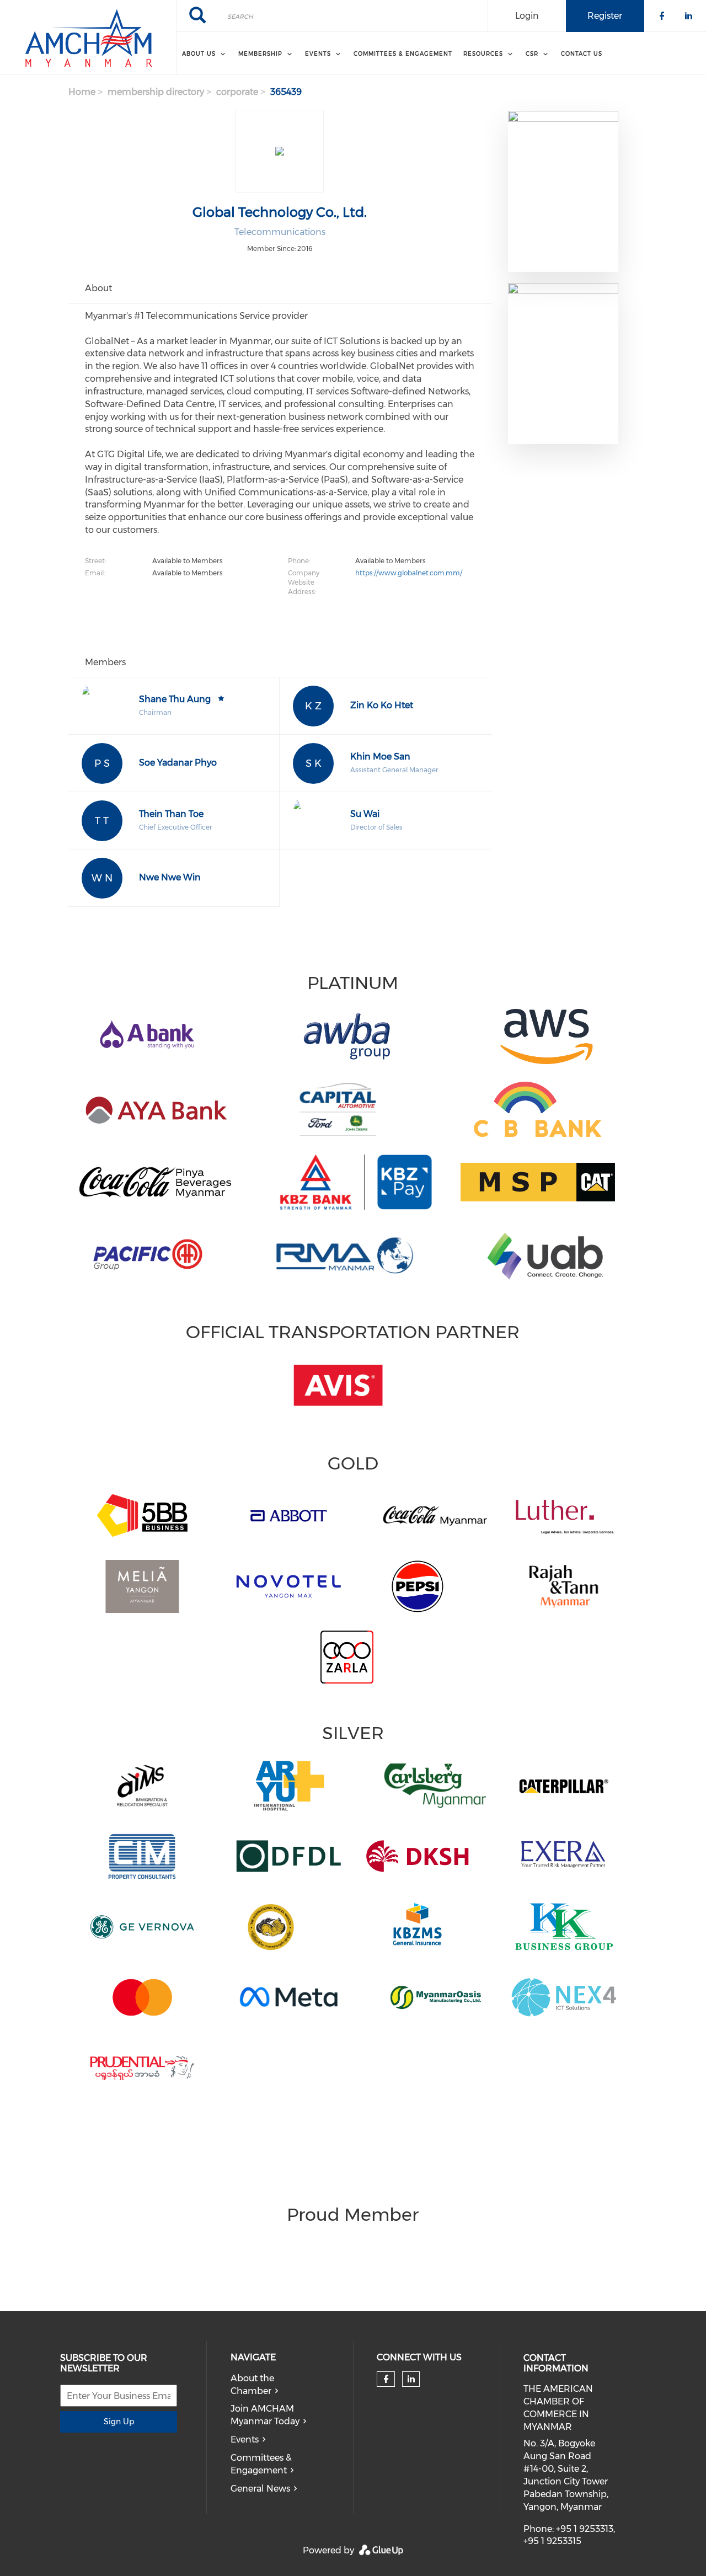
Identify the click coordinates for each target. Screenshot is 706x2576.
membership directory (156, 92)
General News (260, 2489)
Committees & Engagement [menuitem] (403, 54)
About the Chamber (252, 2385)
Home (82, 92)
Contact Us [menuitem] (582, 54)
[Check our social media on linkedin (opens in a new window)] (411, 2379)
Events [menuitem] (318, 54)
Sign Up (119, 2422)
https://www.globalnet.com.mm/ (409, 573)
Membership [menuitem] (260, 54)
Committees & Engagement (261, 2464)
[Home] (88, 38)
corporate (237, 92)
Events (245, 2439)
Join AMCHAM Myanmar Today (265, 2415)
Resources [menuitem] (483, 54)
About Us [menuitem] (199, 54)
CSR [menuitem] (532, 54)
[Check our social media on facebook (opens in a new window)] (386, 2379)
